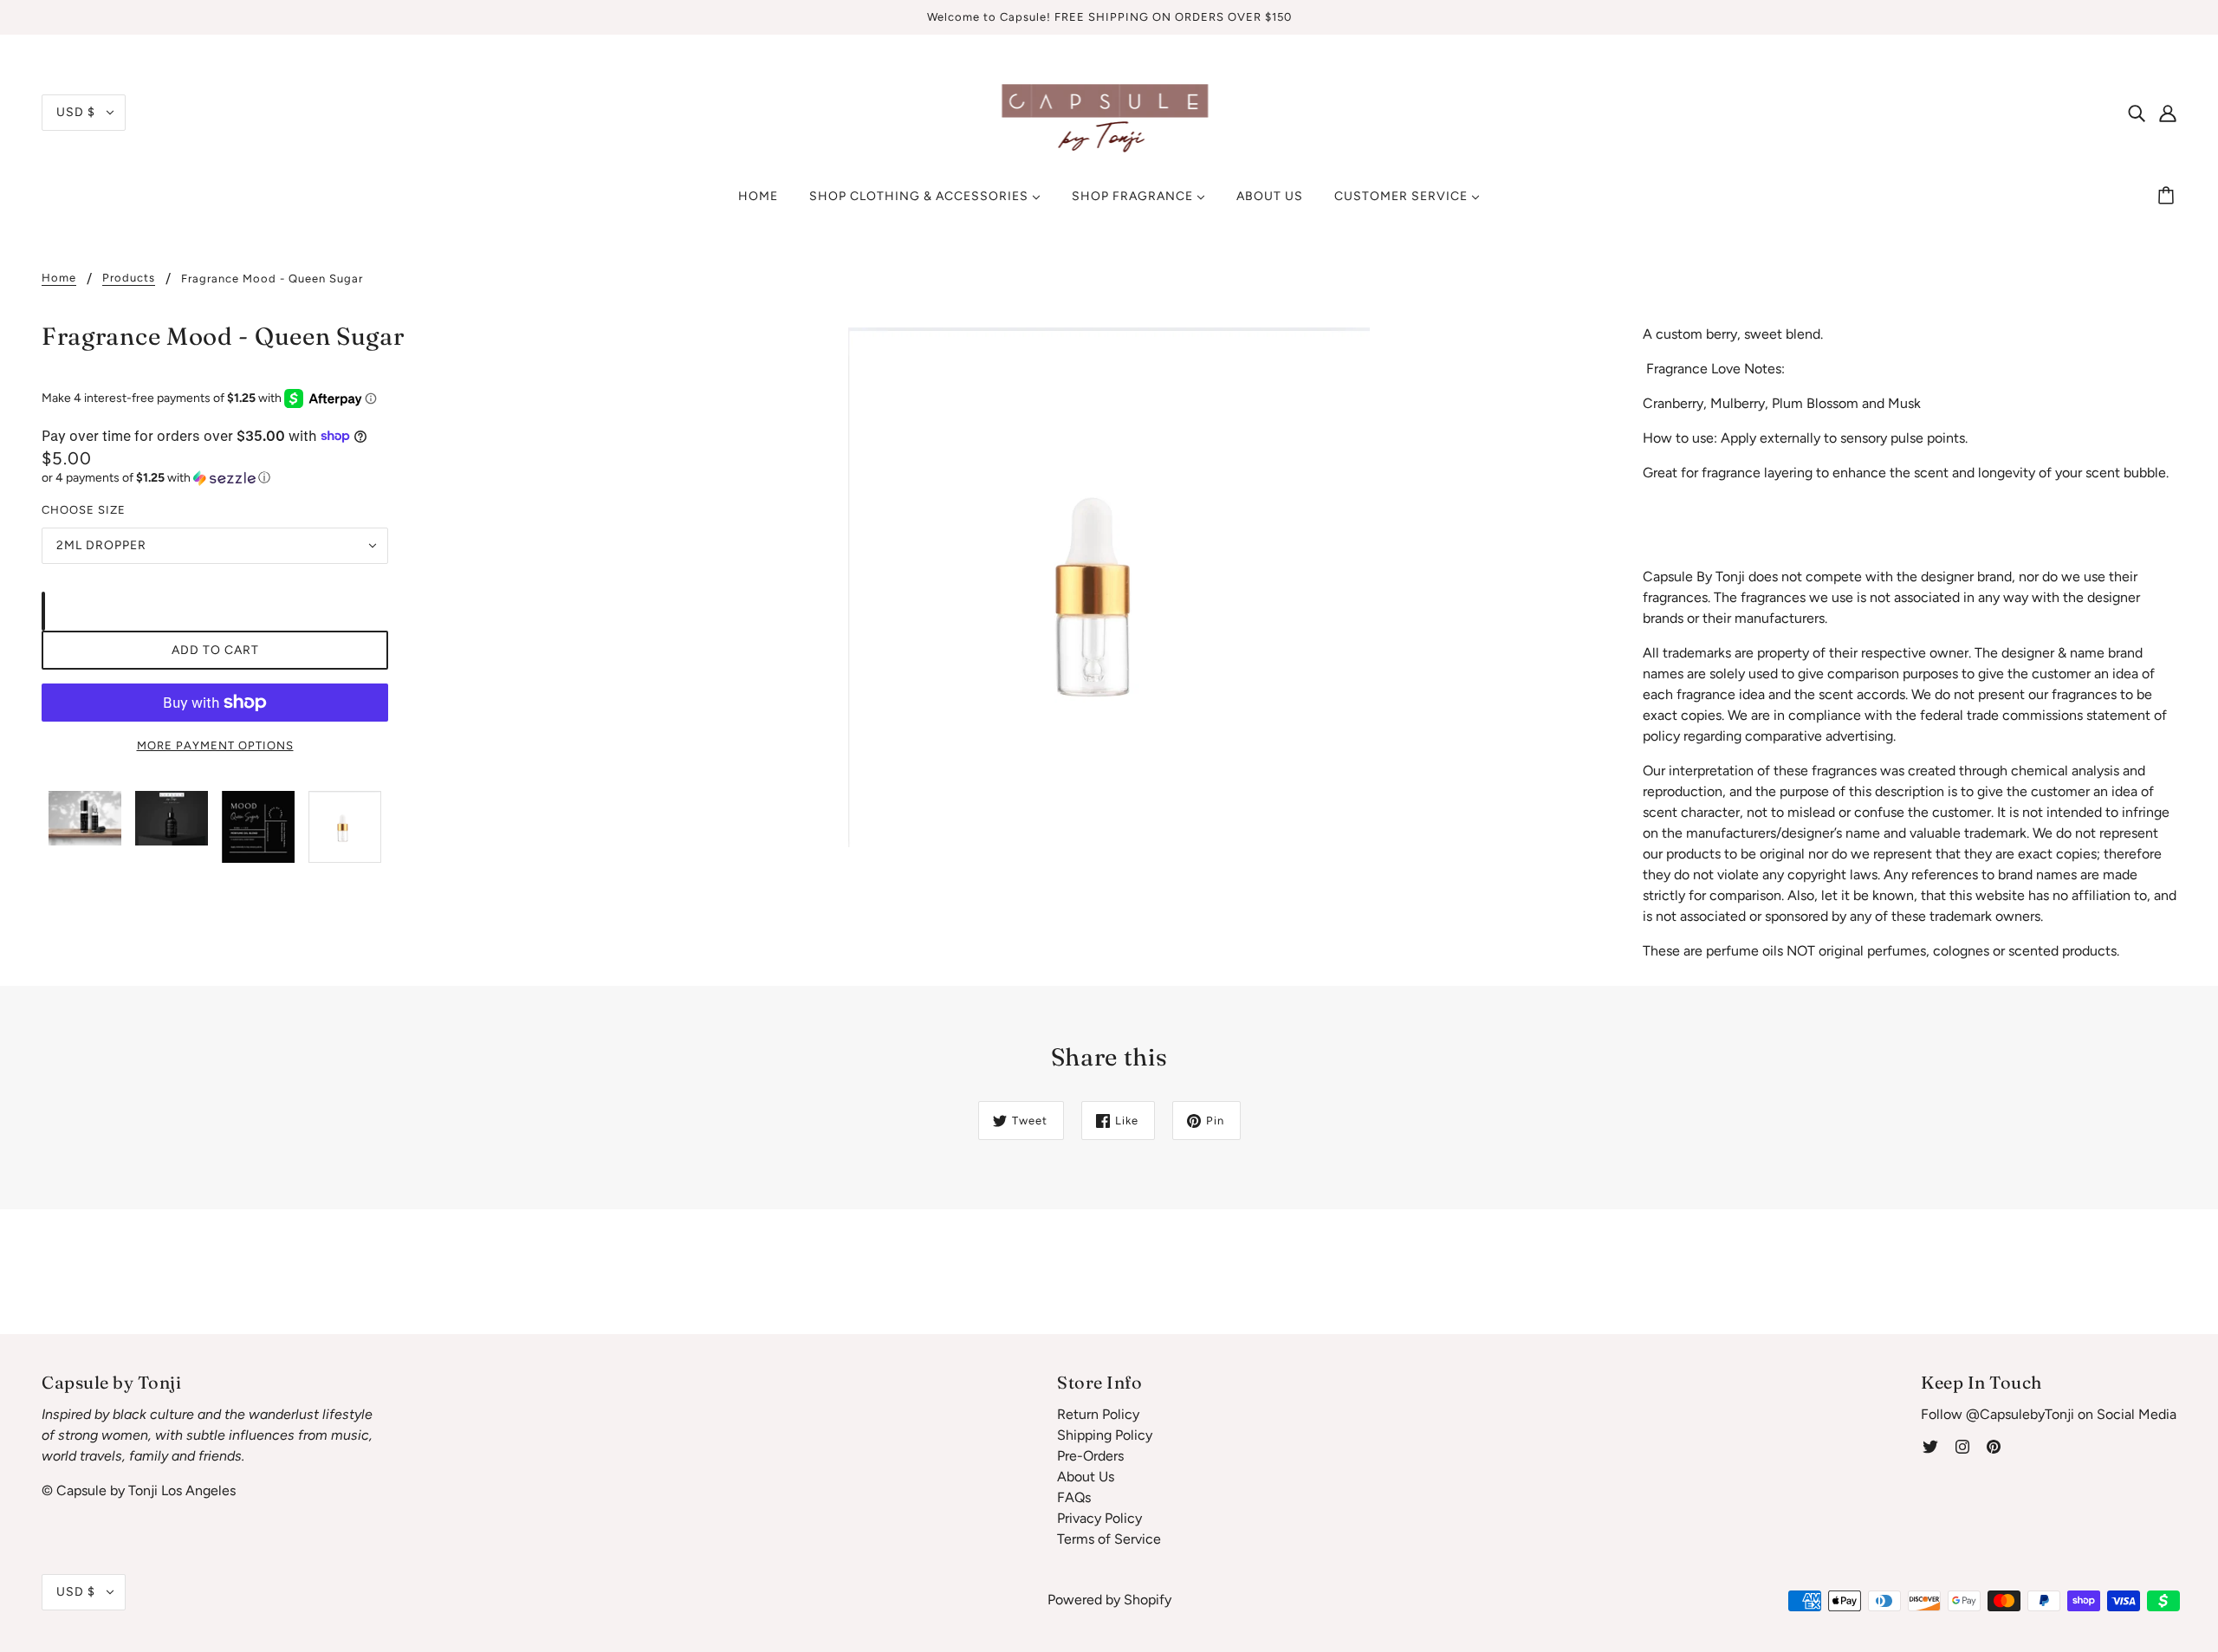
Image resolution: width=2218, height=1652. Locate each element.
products (129, 278)
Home (59, 278)
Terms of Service (1109, 1539)
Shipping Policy (1105, 1435)
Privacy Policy (1099, 1518)
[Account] (2168, 113)
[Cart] (2169, 197)
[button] (215, 478)
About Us (1086, 1477)
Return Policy (1098, 1414)
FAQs (1074, 1497)
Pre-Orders (1090, 1456)
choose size (84, 510)
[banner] (1109, 111)
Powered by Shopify (1109, 1600)
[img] (2137, 113)
